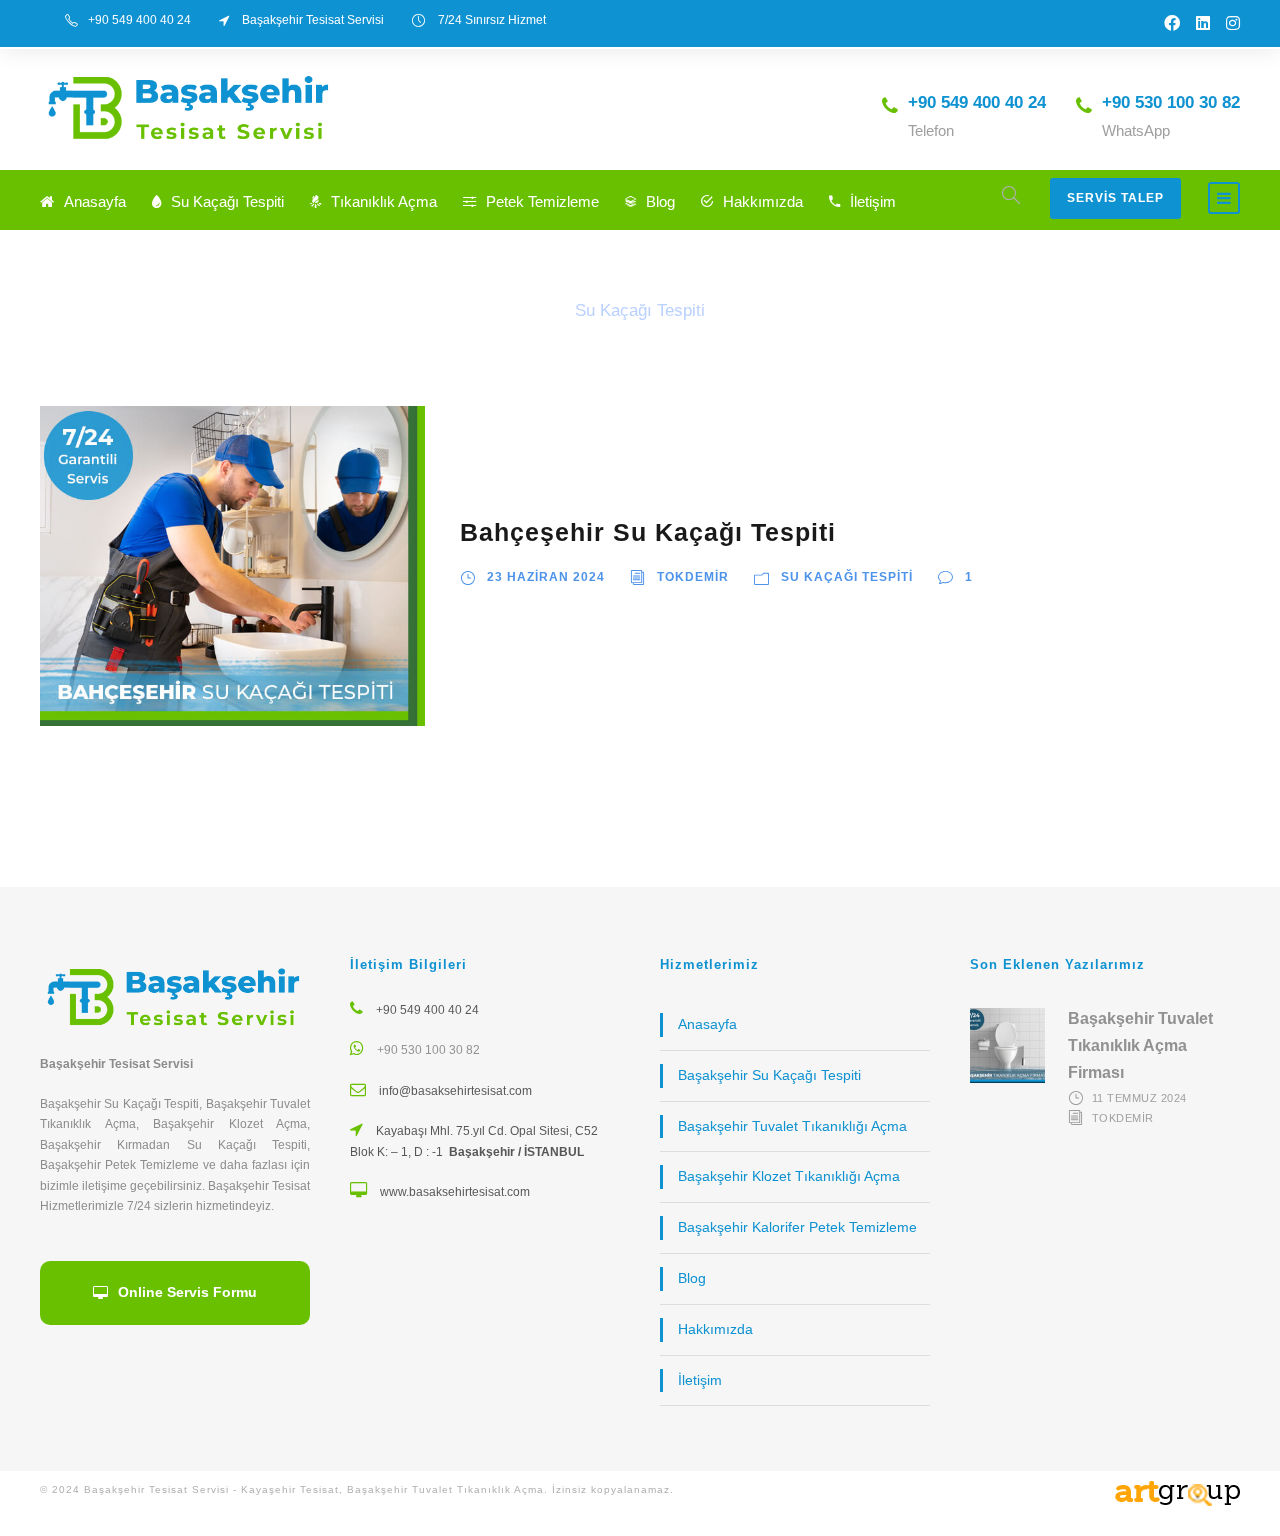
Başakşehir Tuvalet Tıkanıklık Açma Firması (1140, 1045)
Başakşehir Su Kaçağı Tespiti (769, 1075)
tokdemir (693, 577)
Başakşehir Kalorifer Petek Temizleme (797, 1227)
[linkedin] (1203, 23)
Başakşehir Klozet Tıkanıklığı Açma (789, 1176)
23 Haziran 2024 (546, 577)
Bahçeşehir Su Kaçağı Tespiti (648, 532)
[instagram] (1233, 23)
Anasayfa (95, 201)
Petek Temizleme (542, 201)
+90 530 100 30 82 (428, 1050)
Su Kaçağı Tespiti (227, 201)
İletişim (873, 201)
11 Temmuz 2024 (1139, 1098)
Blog (660, 201)
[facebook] (1172, 23)
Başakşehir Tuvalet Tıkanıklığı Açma (792, 1126)
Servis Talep (1115, 198)
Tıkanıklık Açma (384, 201)
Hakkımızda (763, 201)
